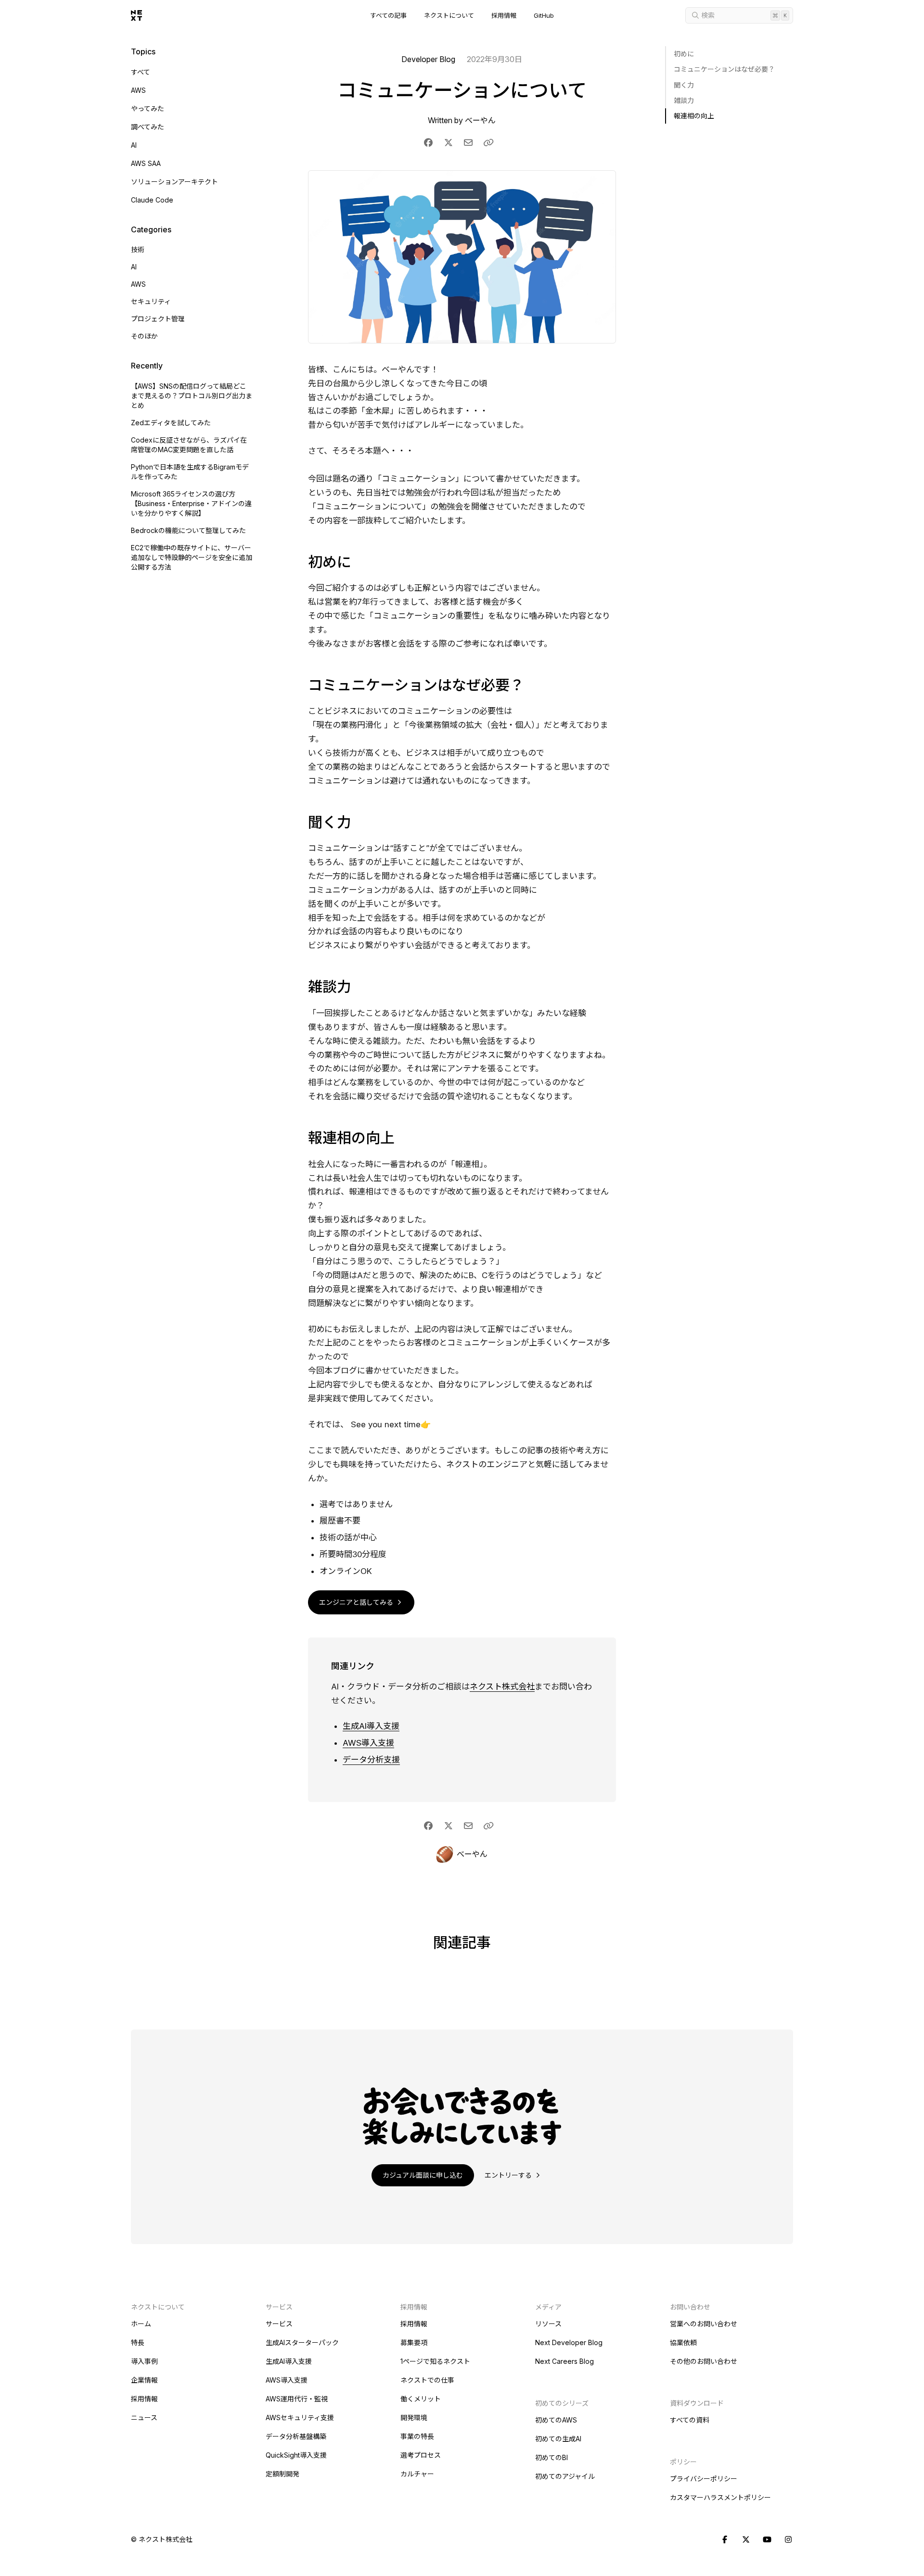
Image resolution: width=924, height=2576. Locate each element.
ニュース (144, 2417)
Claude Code (152, 200)
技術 (138, 249)
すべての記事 (388, 16)
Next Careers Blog (565, 2361)
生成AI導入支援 (371, 1726)
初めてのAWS (556, 2420)
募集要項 (414, 2342)
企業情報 (144, 2380)
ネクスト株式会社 (502, 1687)
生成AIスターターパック (302, 2342)
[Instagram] (788, 2540)
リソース (548, 2324)
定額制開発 (282, 2474)
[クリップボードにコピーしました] (488, 143)
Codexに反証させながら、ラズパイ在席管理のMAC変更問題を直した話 (189, 445)
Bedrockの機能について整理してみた (188, 530)
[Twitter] (746, 2540)
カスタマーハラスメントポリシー (720, 2497)
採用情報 (504, 16)
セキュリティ (151, 301)
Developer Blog (428, 59)
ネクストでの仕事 (427, 2380)
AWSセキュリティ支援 (300, 2417)
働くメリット (421, 2399)
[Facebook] (725, 2540)
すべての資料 (690, 2420)
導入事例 (144, 2361)
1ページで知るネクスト (435, 2361)
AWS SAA (146, 163)
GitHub (544, 16)
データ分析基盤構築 (296, 2436)
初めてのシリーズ (562, 2403)
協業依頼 (683, 2342)
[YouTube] (767, 2540)
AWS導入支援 (368, 1743)
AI (134, 145)
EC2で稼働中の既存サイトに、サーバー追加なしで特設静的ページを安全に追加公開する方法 (192, 557)
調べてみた (148, 127)
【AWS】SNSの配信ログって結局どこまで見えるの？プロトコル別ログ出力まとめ (192, 396)
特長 (138, 2342)
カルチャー (417, 2474)
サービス (279, 2324)
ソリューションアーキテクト (174, 182)
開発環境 (414, 2417)
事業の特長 (417, 2436)
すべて (141, 72)
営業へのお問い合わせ (704, 2324)
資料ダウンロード (697, 2403)
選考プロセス (421, 2455)
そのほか (144, 336)
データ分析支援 (371, 1760)
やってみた (148, 108)
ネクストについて (449, 16)
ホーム (141, 2324)
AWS (138, 90)
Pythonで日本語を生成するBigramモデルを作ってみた (190, 472)
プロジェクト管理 (158, 319)
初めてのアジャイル (565, 2476)
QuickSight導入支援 (296, 2455)
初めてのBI (552, 2457)
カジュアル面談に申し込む (423, 2175)
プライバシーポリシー (704, 2479)
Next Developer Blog (569, 2342)
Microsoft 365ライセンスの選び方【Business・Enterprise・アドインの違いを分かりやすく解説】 (191, 503)
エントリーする (509, 2175)
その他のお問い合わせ (704, 2361)
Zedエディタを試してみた (171, 423)
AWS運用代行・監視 (297, 2399)
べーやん (480, 120)
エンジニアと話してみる (357, 1602)
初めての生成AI (558, 2439)
